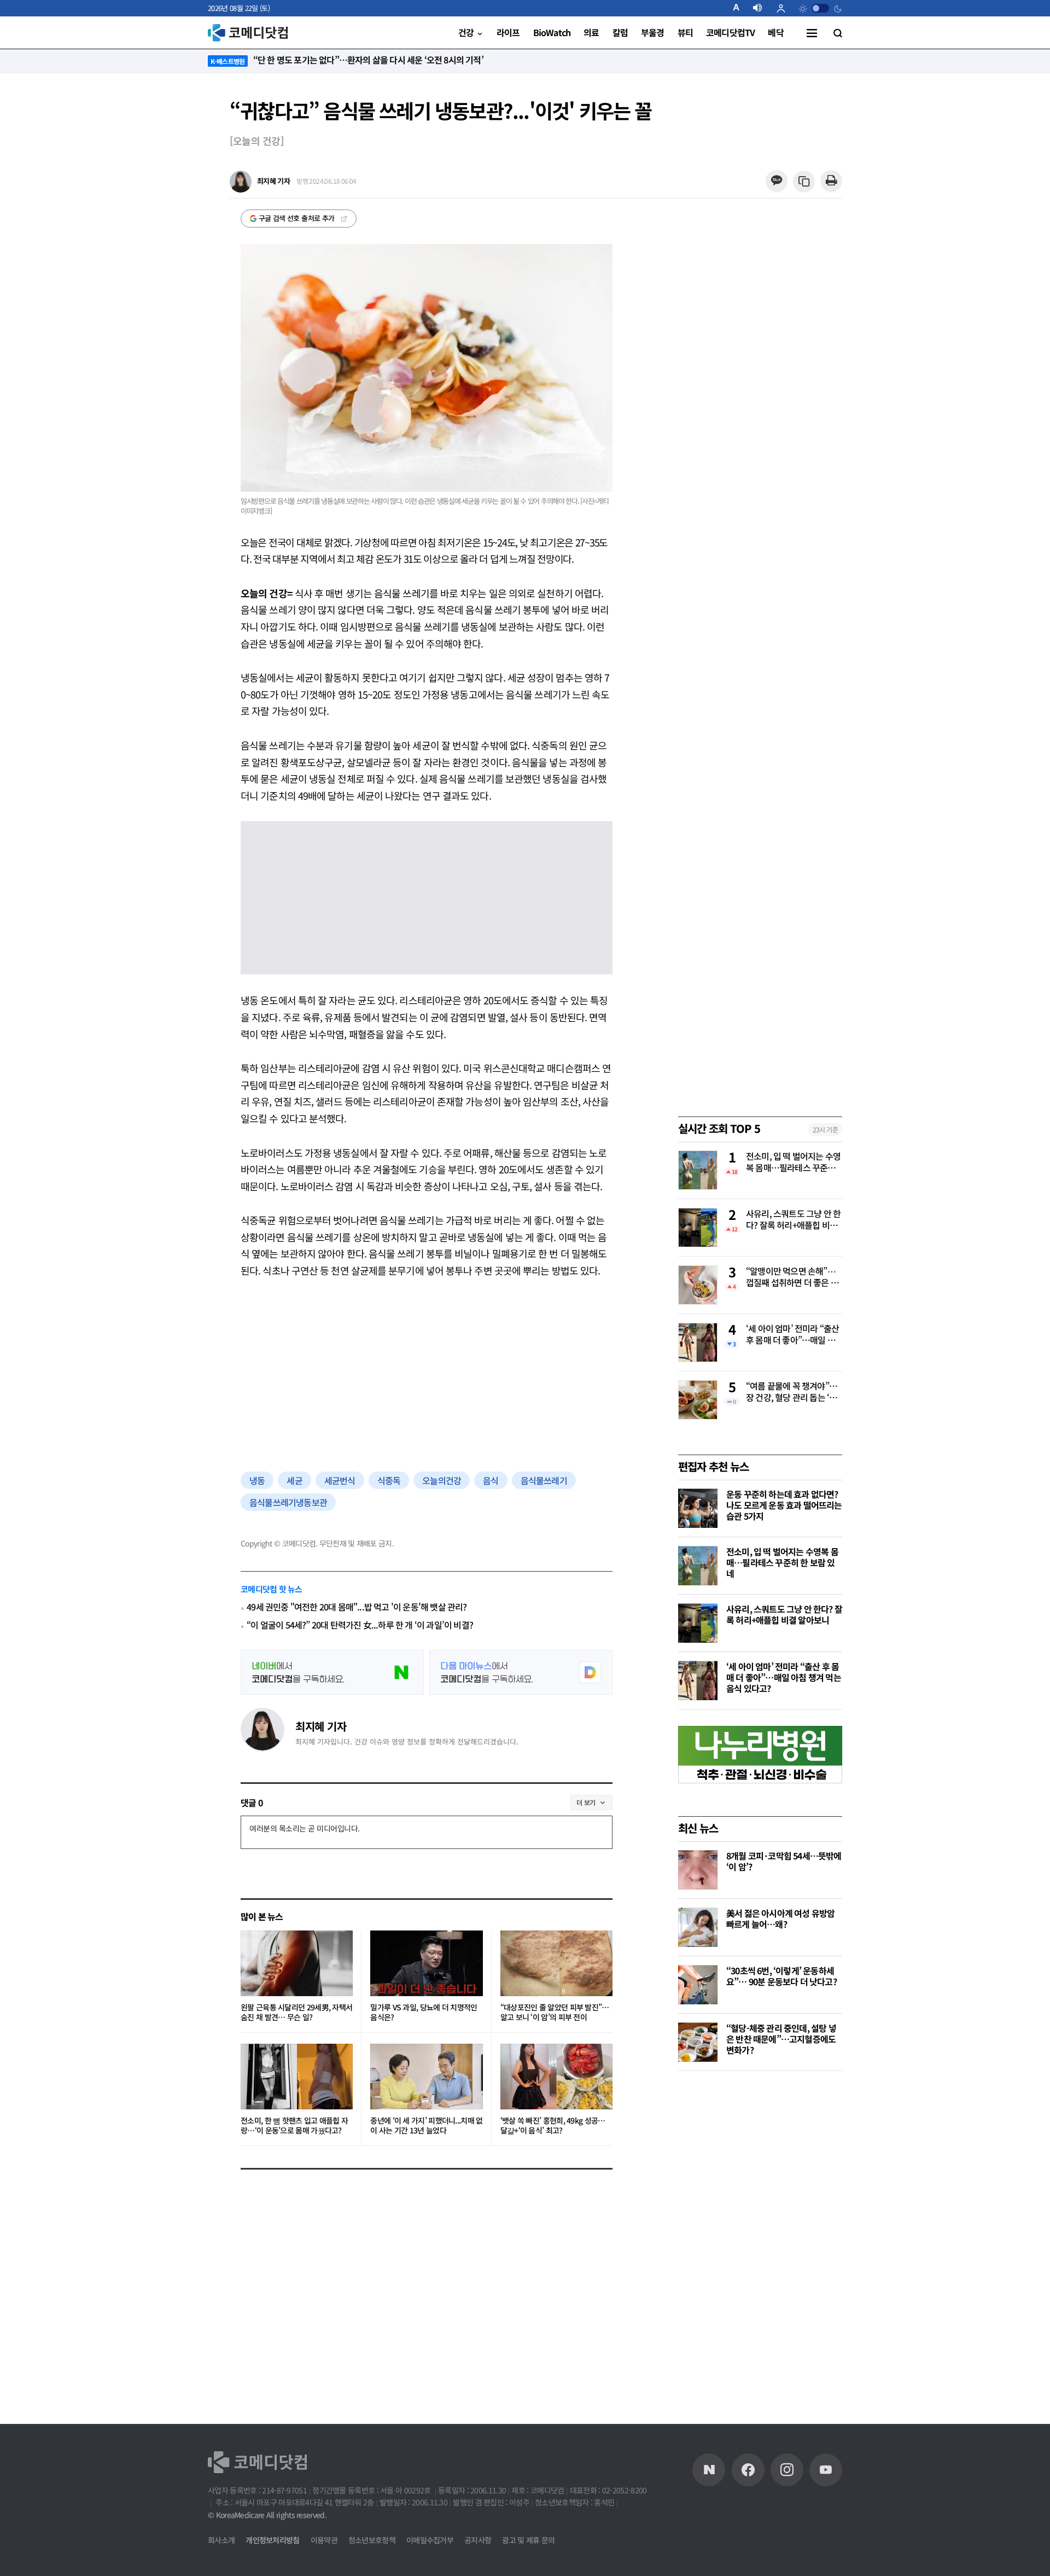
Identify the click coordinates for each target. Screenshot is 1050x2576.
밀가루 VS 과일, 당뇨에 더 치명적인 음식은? (424, 2012)
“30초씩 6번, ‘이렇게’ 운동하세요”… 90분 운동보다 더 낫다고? (781, 1976)
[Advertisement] (427, 1373)
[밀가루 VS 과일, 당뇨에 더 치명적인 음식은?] (426, 1963)
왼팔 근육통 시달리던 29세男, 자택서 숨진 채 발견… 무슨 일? (296, 2012)
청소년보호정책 (372, 2540)
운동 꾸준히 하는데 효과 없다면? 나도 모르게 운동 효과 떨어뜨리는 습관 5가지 (784, 1505)
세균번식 (340, 1480)
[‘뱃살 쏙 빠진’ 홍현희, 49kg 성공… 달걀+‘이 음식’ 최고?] (556, 2077)
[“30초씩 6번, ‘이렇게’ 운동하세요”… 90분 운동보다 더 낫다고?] (698, 1985)
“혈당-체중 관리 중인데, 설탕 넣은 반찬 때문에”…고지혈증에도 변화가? (781, 2039)
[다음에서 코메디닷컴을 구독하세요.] (521, 1672)
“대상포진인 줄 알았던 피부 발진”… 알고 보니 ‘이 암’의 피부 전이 (555, 2012)
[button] (740, 8)
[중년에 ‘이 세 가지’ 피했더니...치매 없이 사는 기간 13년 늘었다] (426, 2077)
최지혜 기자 (321, 1726)
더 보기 (586, 1802)
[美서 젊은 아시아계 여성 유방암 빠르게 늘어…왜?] (698, 1927)
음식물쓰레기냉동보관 (288, 1502)
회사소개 (221, 2540)
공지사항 (478, 2540)
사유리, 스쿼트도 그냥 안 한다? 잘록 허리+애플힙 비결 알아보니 (793, 1220)
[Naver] (709, 2470)
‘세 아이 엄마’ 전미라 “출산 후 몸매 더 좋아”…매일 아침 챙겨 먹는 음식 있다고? (792, 1335)
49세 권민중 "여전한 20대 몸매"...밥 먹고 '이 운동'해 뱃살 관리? (357, 1607)
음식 (491, 1480)
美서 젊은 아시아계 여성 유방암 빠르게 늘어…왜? (780, 1918)
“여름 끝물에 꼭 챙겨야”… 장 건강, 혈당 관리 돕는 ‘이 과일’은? (792, 1392)
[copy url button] (804, 182)
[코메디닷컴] (748, 2470)
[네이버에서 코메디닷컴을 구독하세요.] (332, 1672)
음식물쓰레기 (544, 1480)
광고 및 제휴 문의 (528, 2540)
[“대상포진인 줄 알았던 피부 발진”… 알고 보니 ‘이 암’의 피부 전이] (556, 1963)
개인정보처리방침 (272, 2540)
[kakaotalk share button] (776, 181)
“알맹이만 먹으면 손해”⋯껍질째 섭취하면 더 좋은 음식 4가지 (792, 1277)
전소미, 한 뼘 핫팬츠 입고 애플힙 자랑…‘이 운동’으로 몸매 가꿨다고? (294, 2126)
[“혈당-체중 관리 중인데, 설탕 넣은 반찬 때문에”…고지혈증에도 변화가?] (698, 2042)
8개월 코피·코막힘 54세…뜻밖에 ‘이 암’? (784, 1861)
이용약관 (324, 2540)
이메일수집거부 (430, 2540)
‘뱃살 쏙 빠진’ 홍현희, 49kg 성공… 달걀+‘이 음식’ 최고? (553, 2126)
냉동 (257, 1480)
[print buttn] (831, 181)
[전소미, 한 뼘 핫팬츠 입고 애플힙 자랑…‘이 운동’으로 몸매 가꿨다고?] (297, 2077)
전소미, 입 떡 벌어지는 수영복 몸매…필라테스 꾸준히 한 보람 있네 (793, 1162)
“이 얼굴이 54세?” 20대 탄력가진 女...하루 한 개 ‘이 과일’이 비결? (360, 1625)
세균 (294, 1480)
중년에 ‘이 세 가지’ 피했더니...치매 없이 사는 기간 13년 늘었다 (426, 2126)
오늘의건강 (442, 1480)
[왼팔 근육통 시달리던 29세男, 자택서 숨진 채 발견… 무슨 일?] (297, 1963)
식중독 (389, 1480)
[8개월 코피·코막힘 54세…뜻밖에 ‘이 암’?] (698, 1870)
